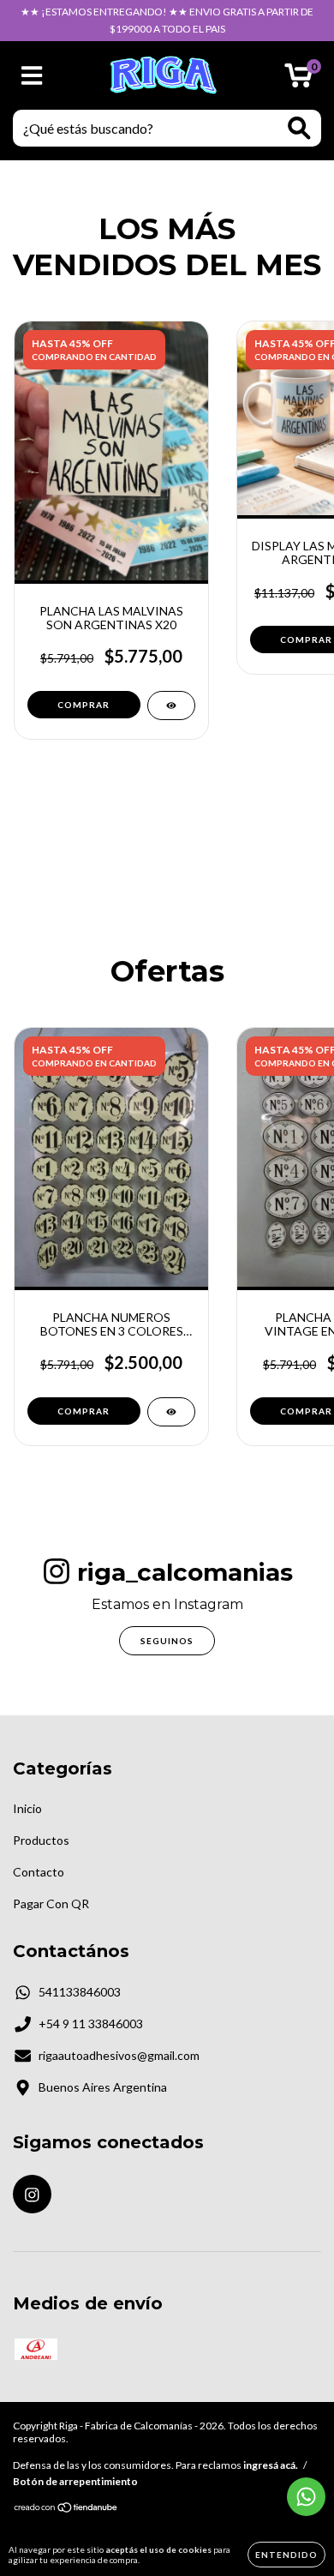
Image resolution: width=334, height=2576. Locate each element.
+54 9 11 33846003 (91, 2024)
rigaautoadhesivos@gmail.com (119, 2055)
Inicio (27, 1808)
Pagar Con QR (51, 1903)
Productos (41, 1840)
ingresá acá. (271, 2465)
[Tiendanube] (66, 2510)
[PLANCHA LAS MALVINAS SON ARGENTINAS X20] (171, 706)
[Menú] (32, 75)
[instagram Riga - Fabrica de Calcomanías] (32, 2194)
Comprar (83, 1411)
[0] (298, 80)
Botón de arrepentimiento (75, 2481)
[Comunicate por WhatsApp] (306, 2497)
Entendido (286, 2555)
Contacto (39, 1872)
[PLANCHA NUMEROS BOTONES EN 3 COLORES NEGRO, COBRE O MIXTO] (171, 1412)
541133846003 (80, 1992)
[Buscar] (299, 128)
